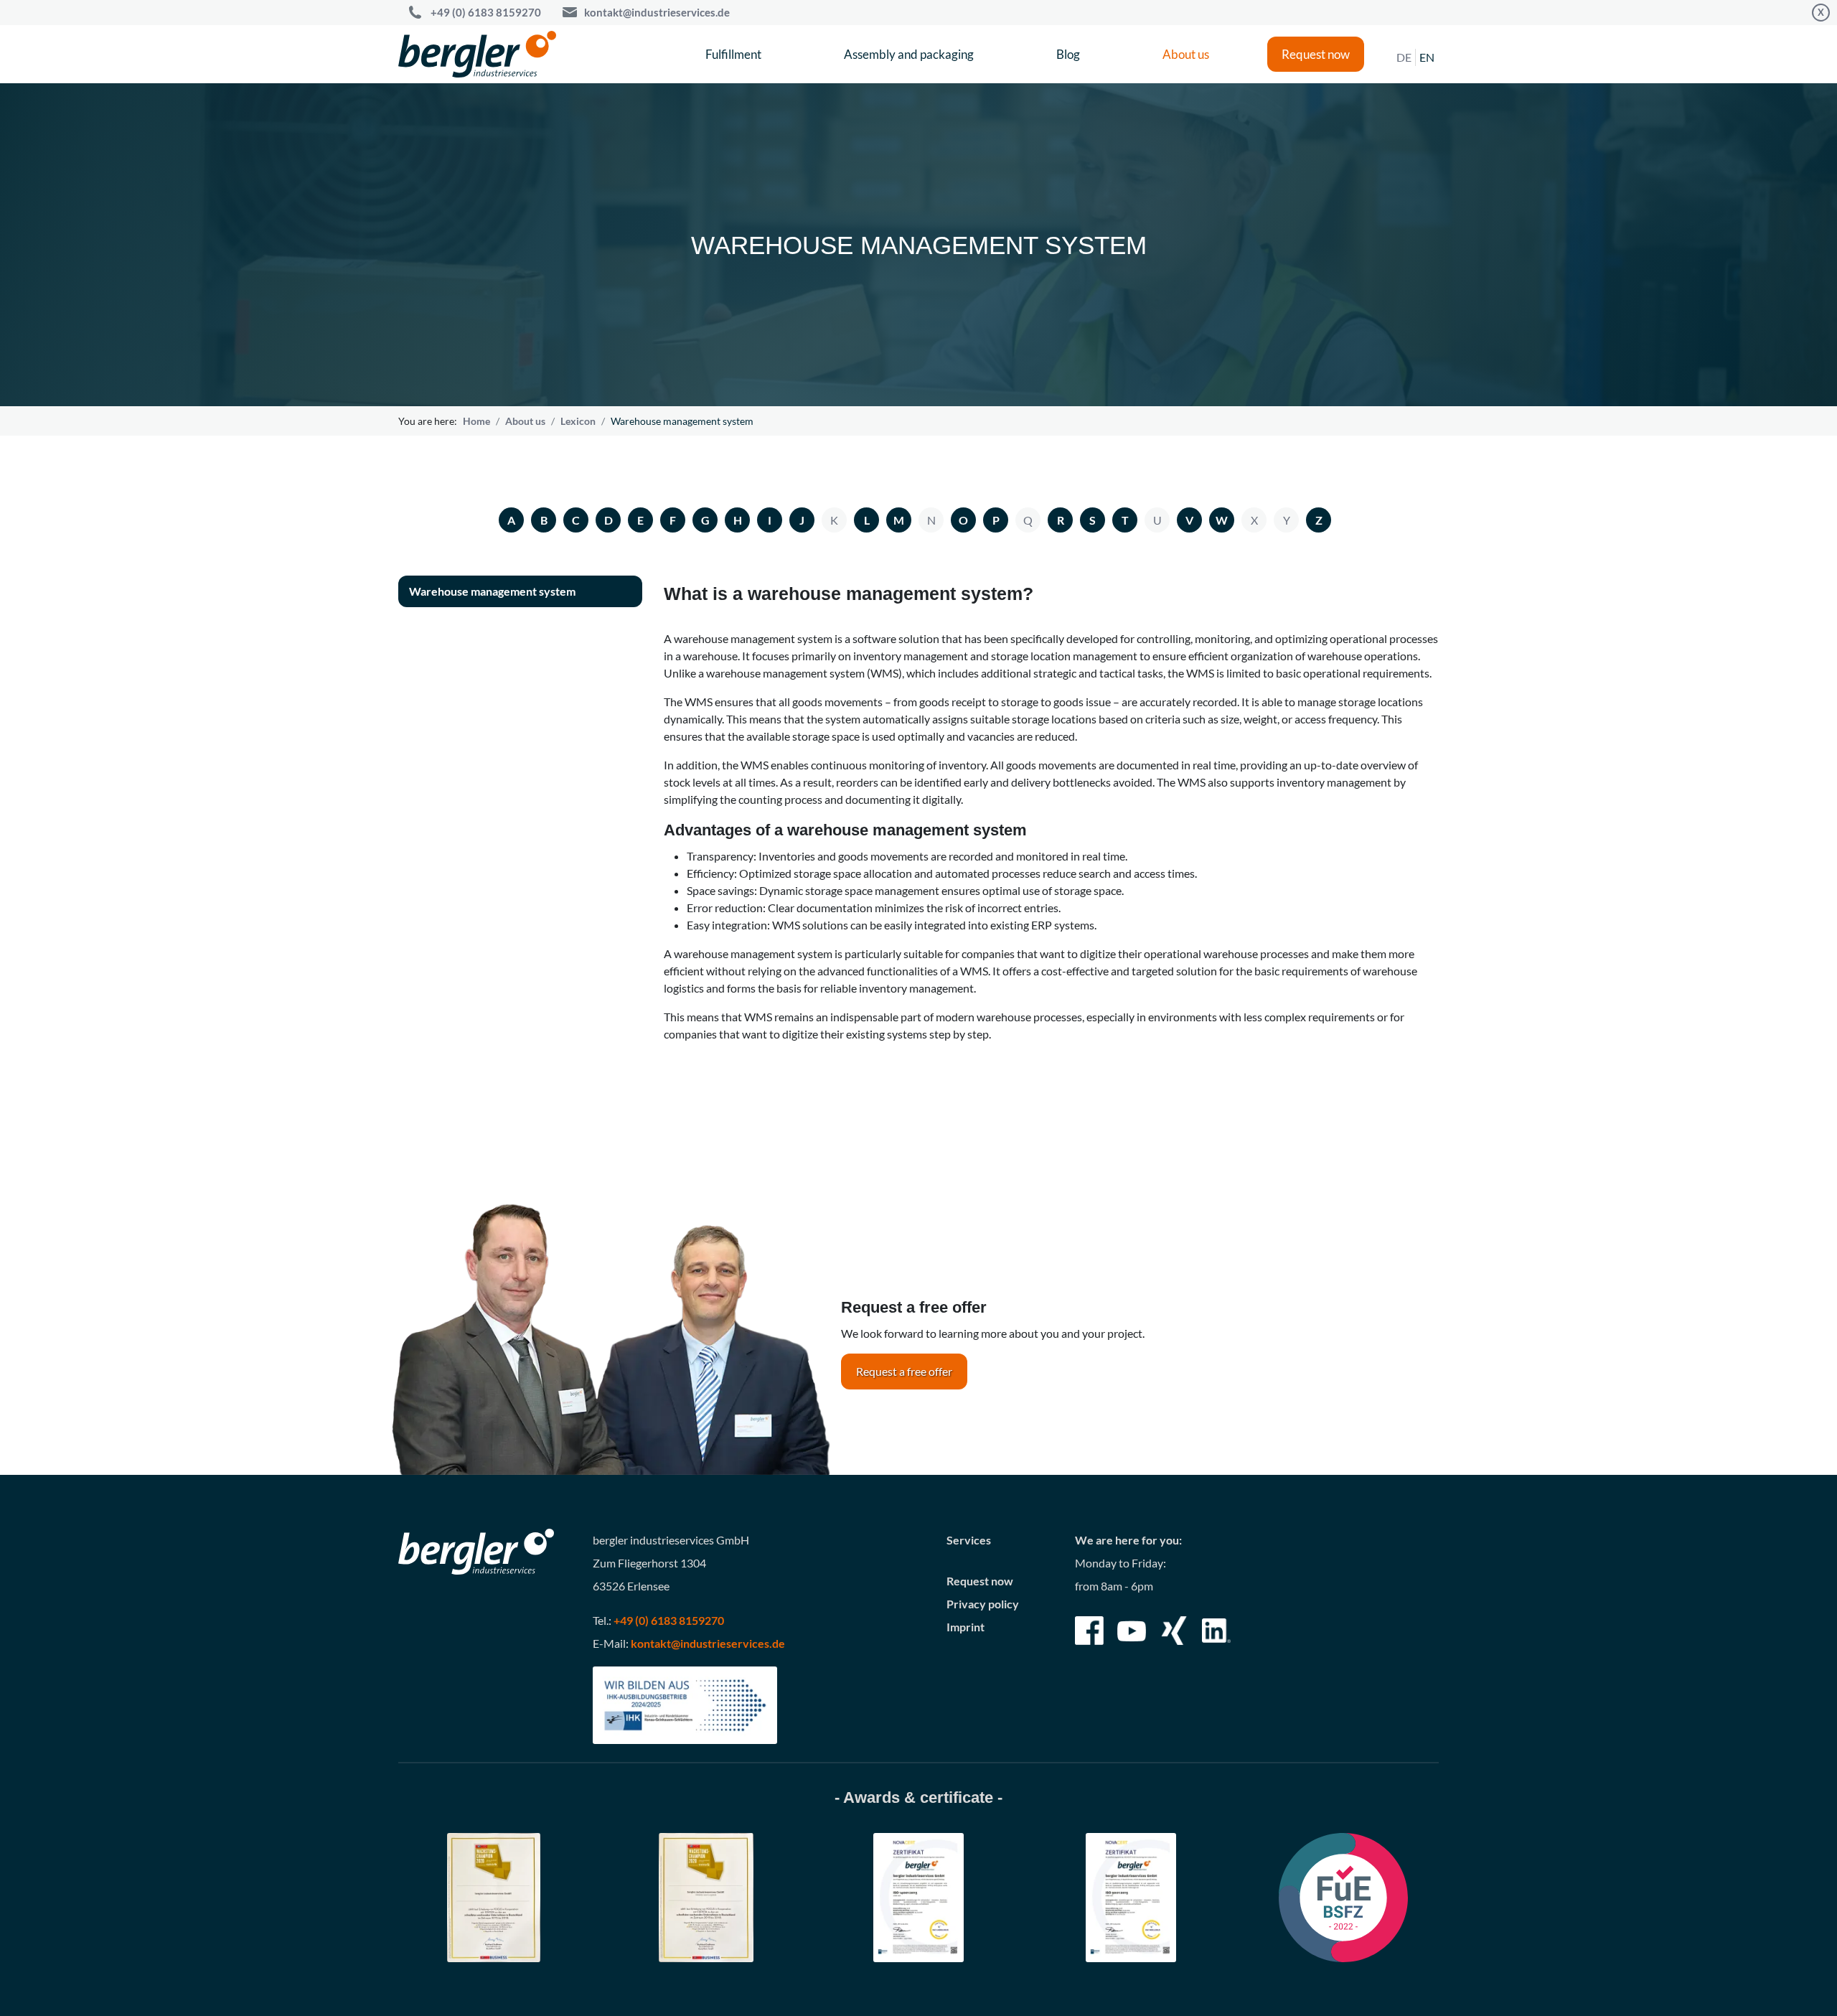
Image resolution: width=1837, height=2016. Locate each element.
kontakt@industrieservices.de (657, 12)
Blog (1068, 54)
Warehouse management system (492, 591)
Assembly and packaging (909, 54)
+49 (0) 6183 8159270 (486, 12)
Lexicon (578, 421)
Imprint (966, 1627)
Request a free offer (904, 1371)
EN (1427, 57)
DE (1404, 57)
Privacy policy (983, 1604)
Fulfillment (733, 54)
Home (476, 421)
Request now (1316, 54)
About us (1186, 54)
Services (969, 1540)
